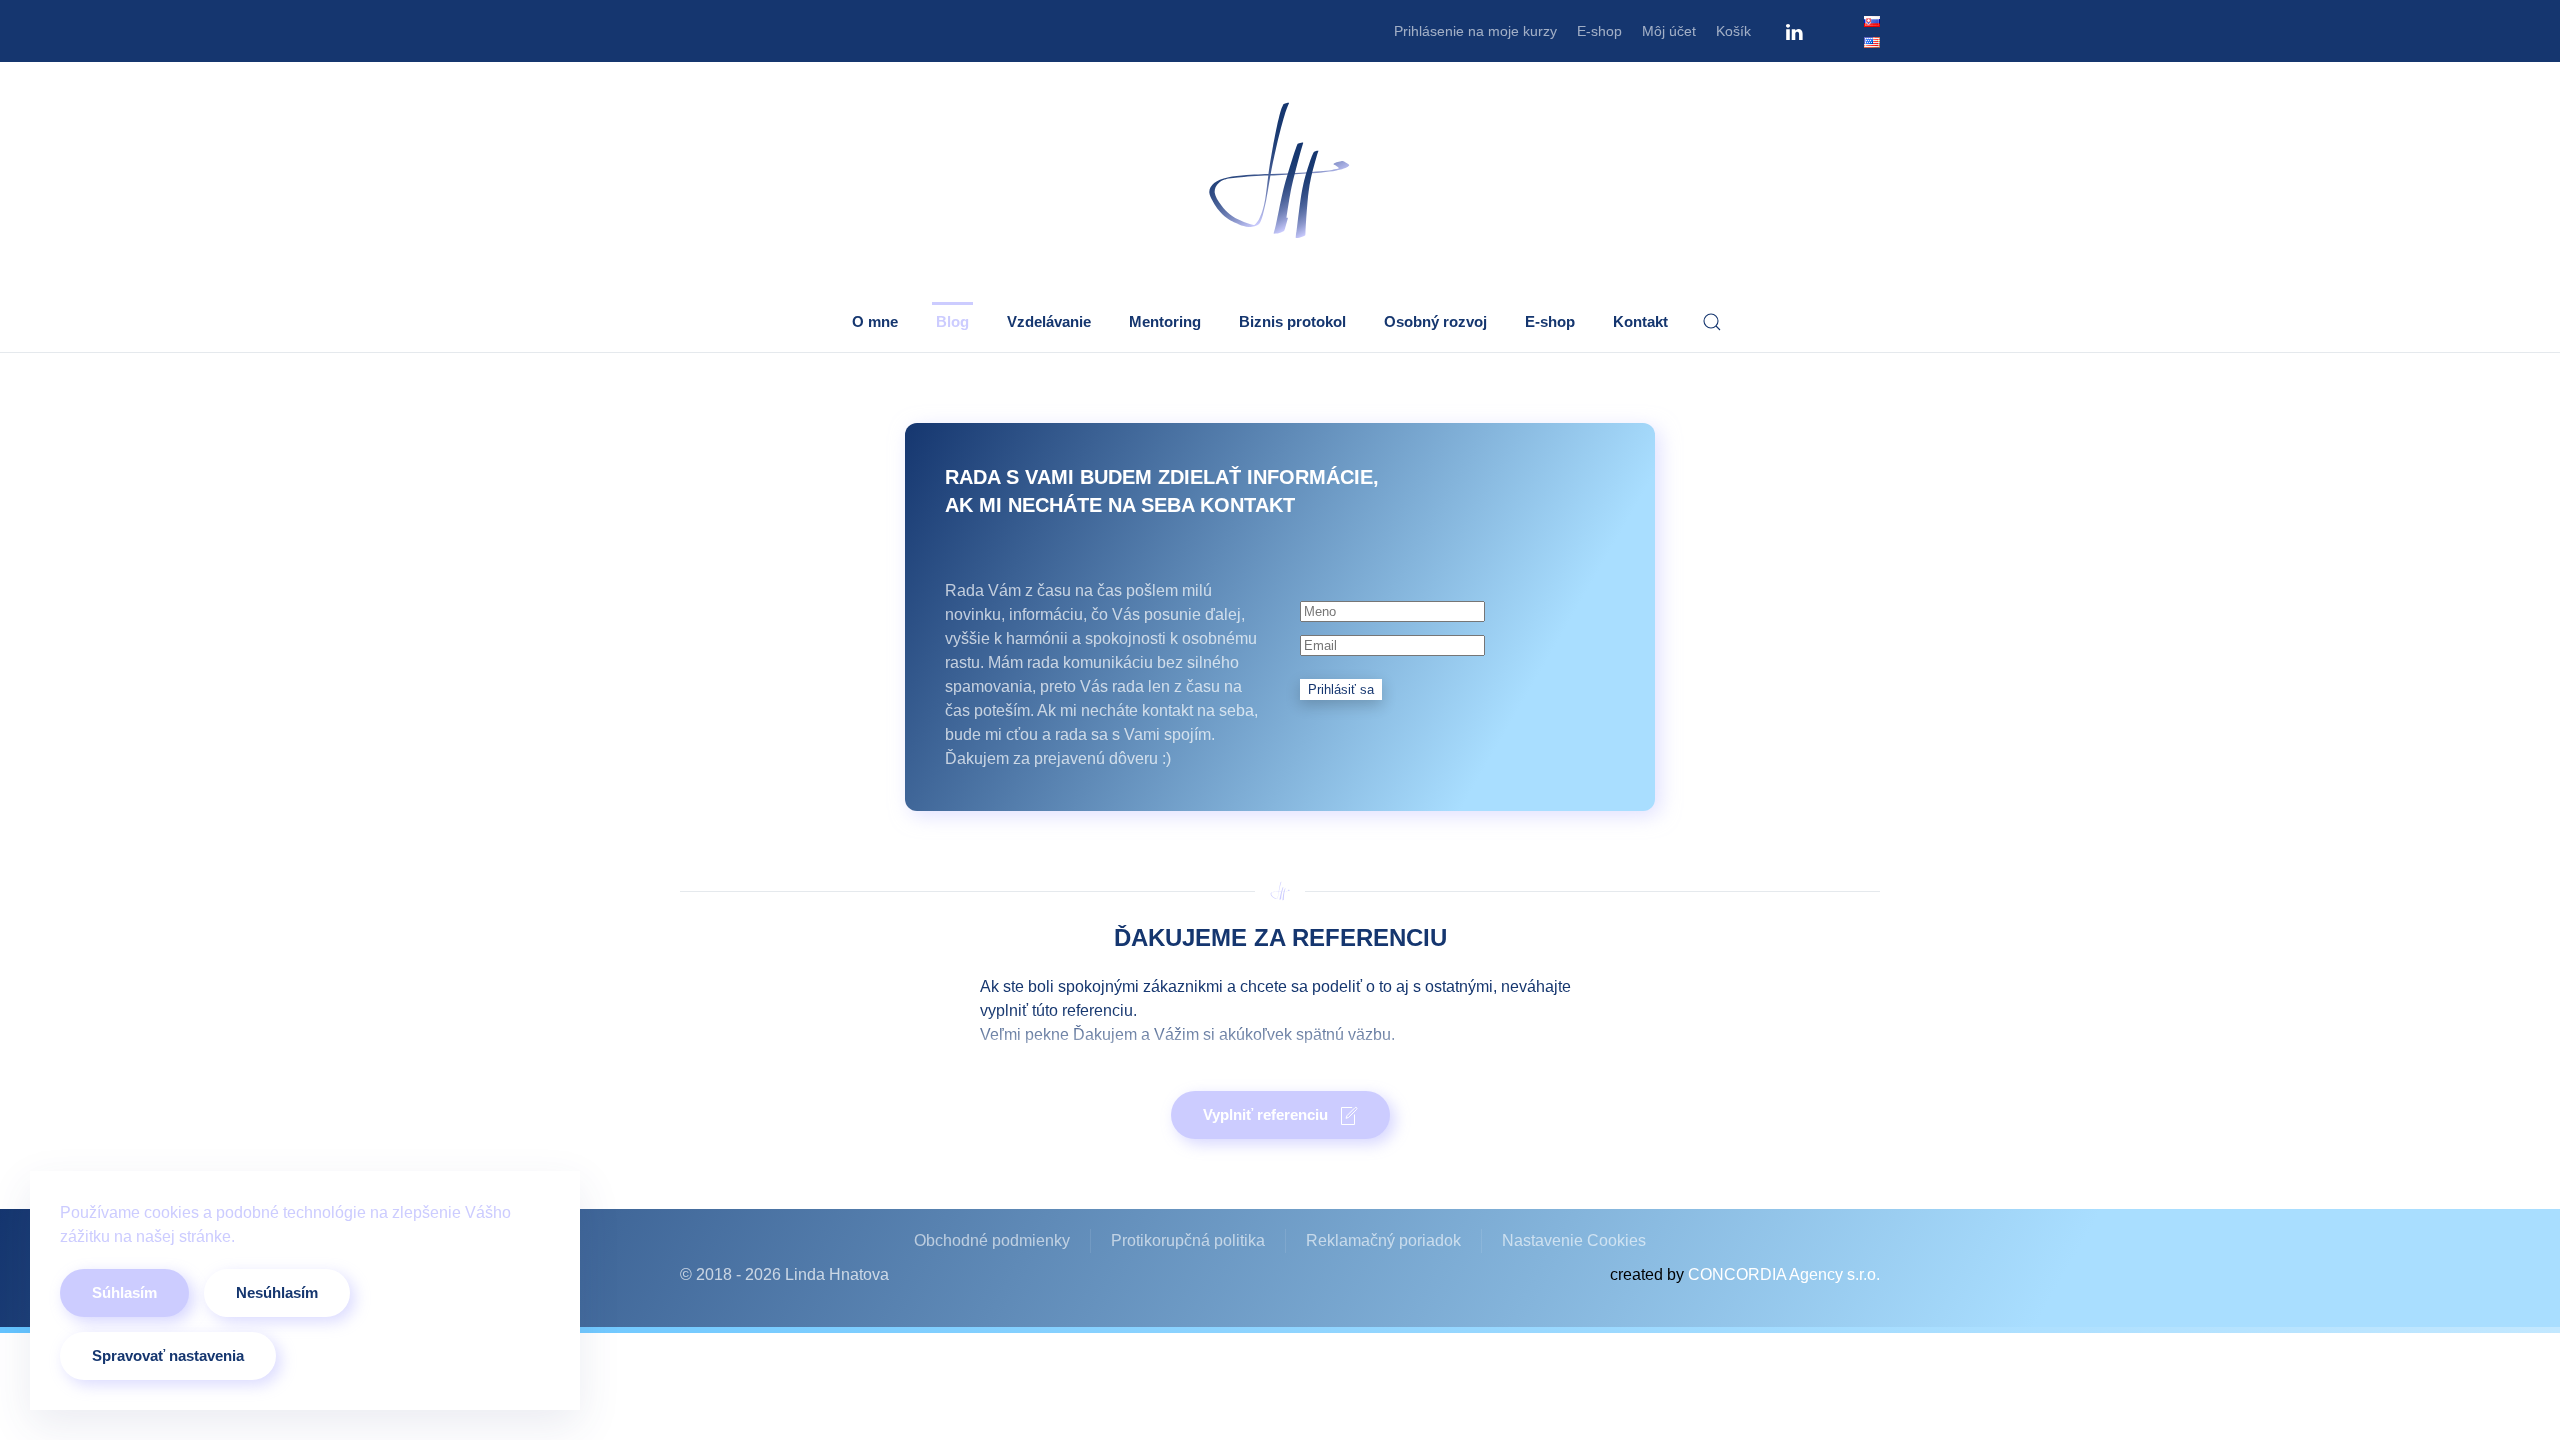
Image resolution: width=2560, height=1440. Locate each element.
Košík (1733, 31)
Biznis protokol (1292, 321)
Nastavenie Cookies (1574, 1240)
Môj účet (1669, 31)
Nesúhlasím (277, 1292)
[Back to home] (1280, 172)
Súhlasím (124, 1292)
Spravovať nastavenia (168, 1355)
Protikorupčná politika (1188, 1240)
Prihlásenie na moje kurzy (1475, 31)
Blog (952, 321)
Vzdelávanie (1049, 321)
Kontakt (1640, 321)
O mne (875, 321)
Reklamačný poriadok (1383, 1240)
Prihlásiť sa (1341, 689)
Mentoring (1165, 321)
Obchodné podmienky (992, 1240)
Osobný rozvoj (1435, 321)
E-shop (1599, 31)
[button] (1712, 322)
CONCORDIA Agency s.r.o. (1784, 1274)
